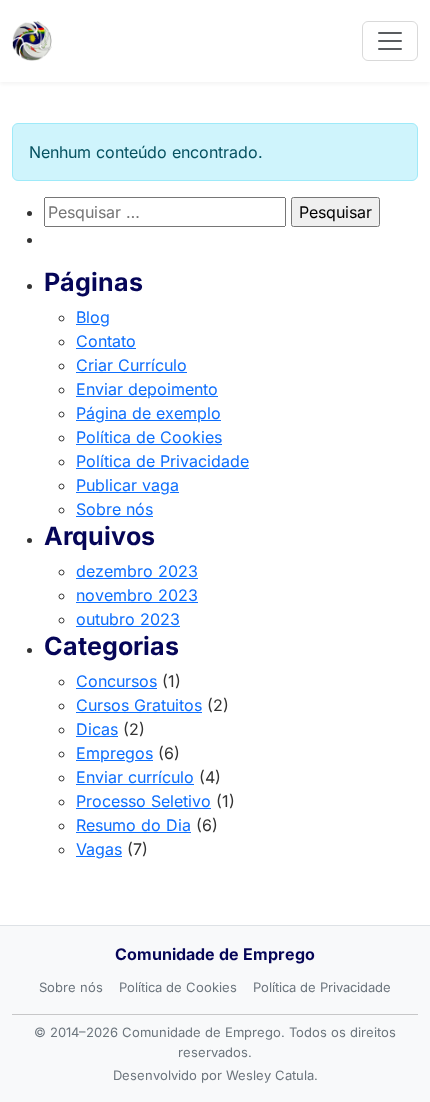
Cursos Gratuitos (139, 705)
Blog (93, 317)
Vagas (99, 849)
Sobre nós (114, 509)
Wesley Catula (270, 1075)
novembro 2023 (137, 595)
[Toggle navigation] (390, 41)
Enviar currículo (135, 777)
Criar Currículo (131, 365)
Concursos (116, 681)
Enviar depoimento (147, 389)
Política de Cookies (149, 437)
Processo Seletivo (143, 801)
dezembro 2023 (137, 571)
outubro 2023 (128, 619)
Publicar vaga (127, 485)
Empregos (114, 753)
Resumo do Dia (133, 825)
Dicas (97, 729)
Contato (106, 341)
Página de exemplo (148, 413)
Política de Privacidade (162, 461)
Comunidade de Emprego (215, 954)
